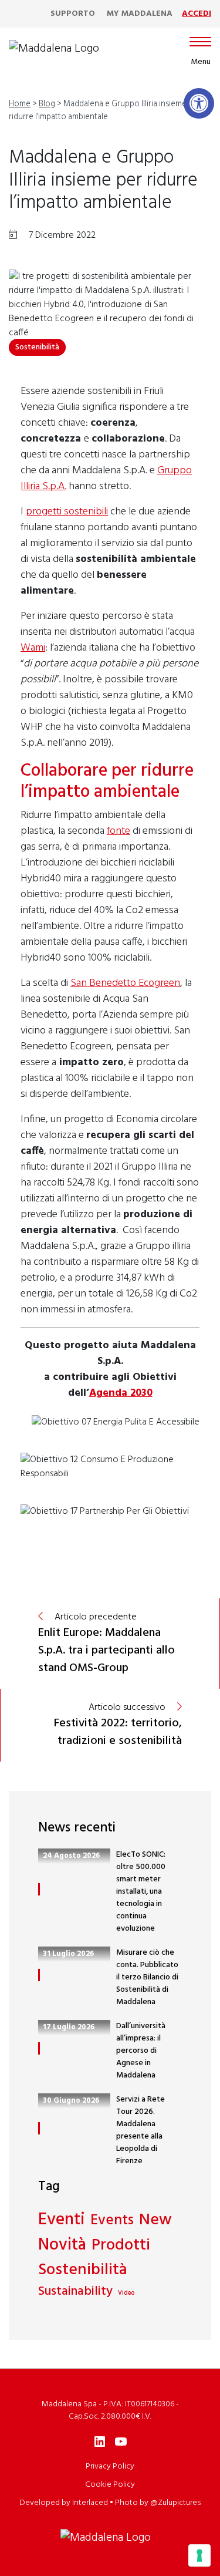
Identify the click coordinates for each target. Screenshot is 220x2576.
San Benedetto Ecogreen (125, 983)
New (155, 2220)
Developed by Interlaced (64, 2503)
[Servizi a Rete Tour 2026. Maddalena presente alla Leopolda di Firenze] (39, 2128)
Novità (62, 2246)
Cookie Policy (110, 2485)
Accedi (197, 14)
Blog (47, 104)
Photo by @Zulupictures (158, 2503)
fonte (119, 831)
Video (126, 2294)
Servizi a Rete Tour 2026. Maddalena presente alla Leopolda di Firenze (141, 2130)
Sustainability (75, 2292)
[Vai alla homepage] (54, 49)
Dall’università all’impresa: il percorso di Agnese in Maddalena (141, 2051)
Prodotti (121, 2246)
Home (20, 104)
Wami (33, 648)
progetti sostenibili (67, 512)
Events (112, 2221)
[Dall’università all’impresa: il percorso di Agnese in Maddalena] (39, 2048)
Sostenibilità (37, 347)
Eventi (62, 2220)
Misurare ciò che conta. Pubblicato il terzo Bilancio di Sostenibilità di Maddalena (147, 1977)
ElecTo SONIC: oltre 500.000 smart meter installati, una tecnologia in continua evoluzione (141, 1892)
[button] (199, 103)
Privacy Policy (110, 2466)
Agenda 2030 (121, 1393)
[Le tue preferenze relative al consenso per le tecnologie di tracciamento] (199, 2555)
